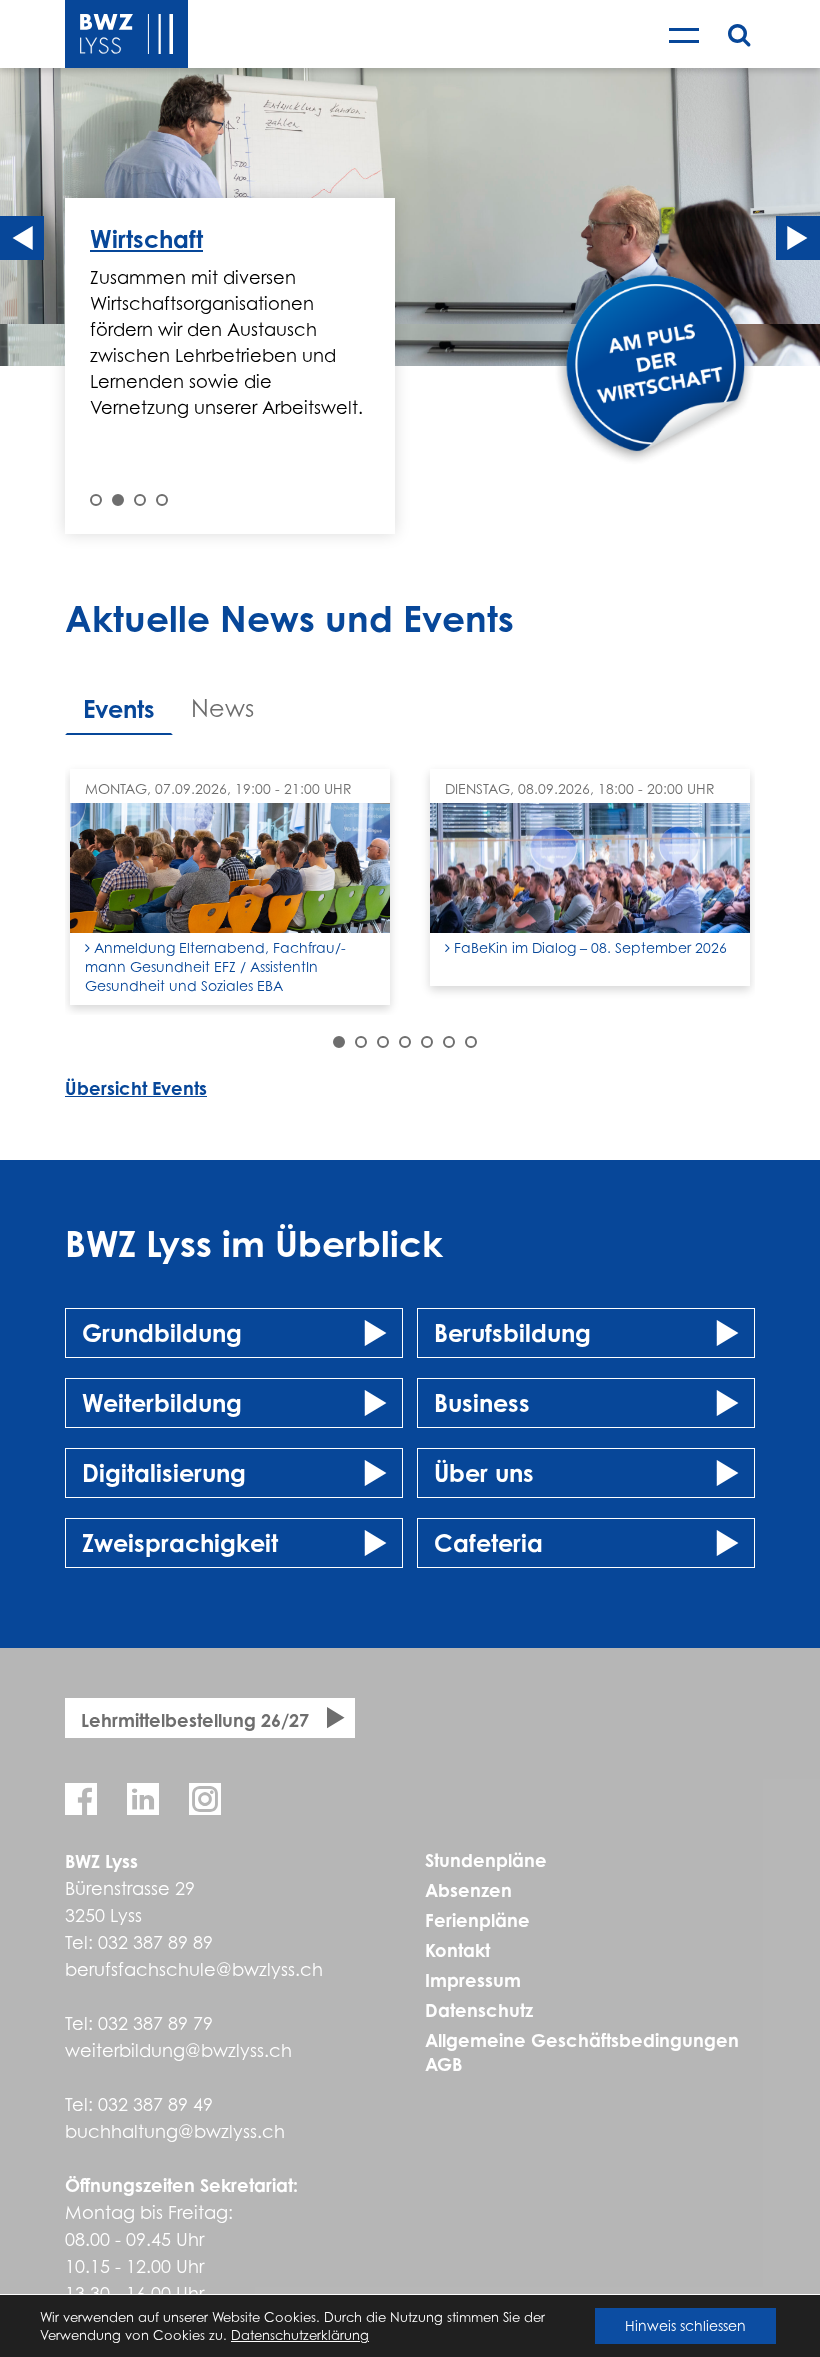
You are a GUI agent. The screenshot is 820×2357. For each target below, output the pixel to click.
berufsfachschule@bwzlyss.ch (194, 1969)
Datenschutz (479, 2010)
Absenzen (468, 1890)
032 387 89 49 (155, 2104)
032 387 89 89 (155, 1942)
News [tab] (222, 708)
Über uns (484, 1473)
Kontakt (457, 1950)
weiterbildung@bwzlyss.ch (178, 2050)
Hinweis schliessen (685, 2325)
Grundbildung (162, 1333)
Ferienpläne (477, 1920)
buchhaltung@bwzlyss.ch (175, 2131)
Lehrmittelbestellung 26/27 (195, 1720)
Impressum (473, 1980)
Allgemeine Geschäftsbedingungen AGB (582, 2052)
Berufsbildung (512, 1333)
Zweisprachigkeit (180, 1543)
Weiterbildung (162, 1403)
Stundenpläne (486, 1860)
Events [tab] (119, 709)
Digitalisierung (164, 1473)
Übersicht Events (136, 1088)
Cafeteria (488, 1543)
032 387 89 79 (155, 2023)
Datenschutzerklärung (300, 2335)
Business (482, 1403)
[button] (96, 500)
